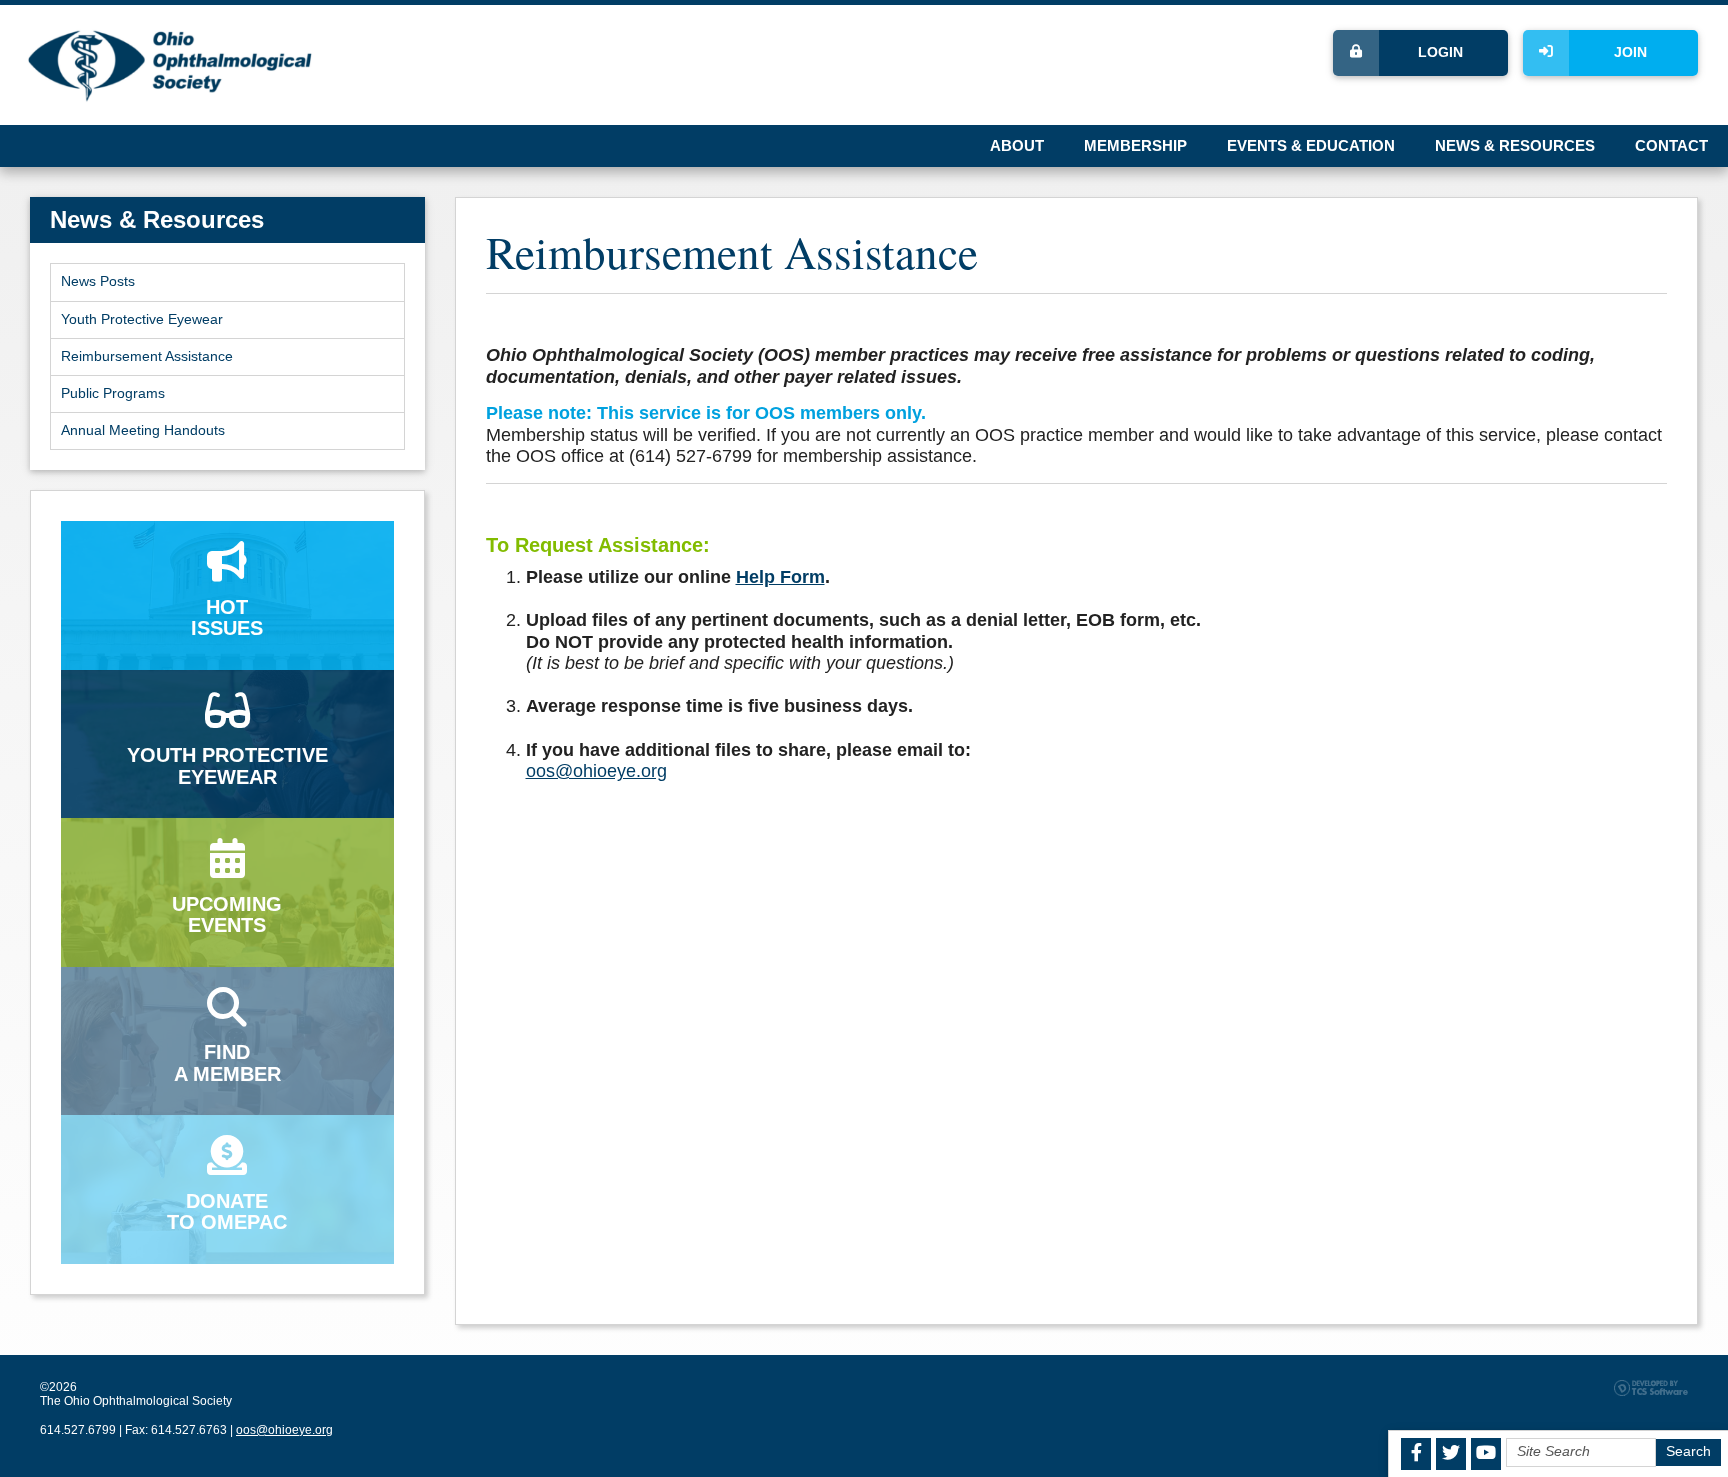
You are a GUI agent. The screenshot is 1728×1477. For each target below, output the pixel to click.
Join (1630, 52)
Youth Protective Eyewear (142, 319)
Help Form (780, 577)
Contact (1671, 145)
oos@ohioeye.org (596, 771)
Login (1440, 52)
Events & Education (1311, 145)
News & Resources (1515, 145)
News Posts (98, 281)
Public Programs (113, 393)
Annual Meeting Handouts (143, 430)
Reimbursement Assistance (147, 356)
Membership (1135, 145)
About (1017, 145)
